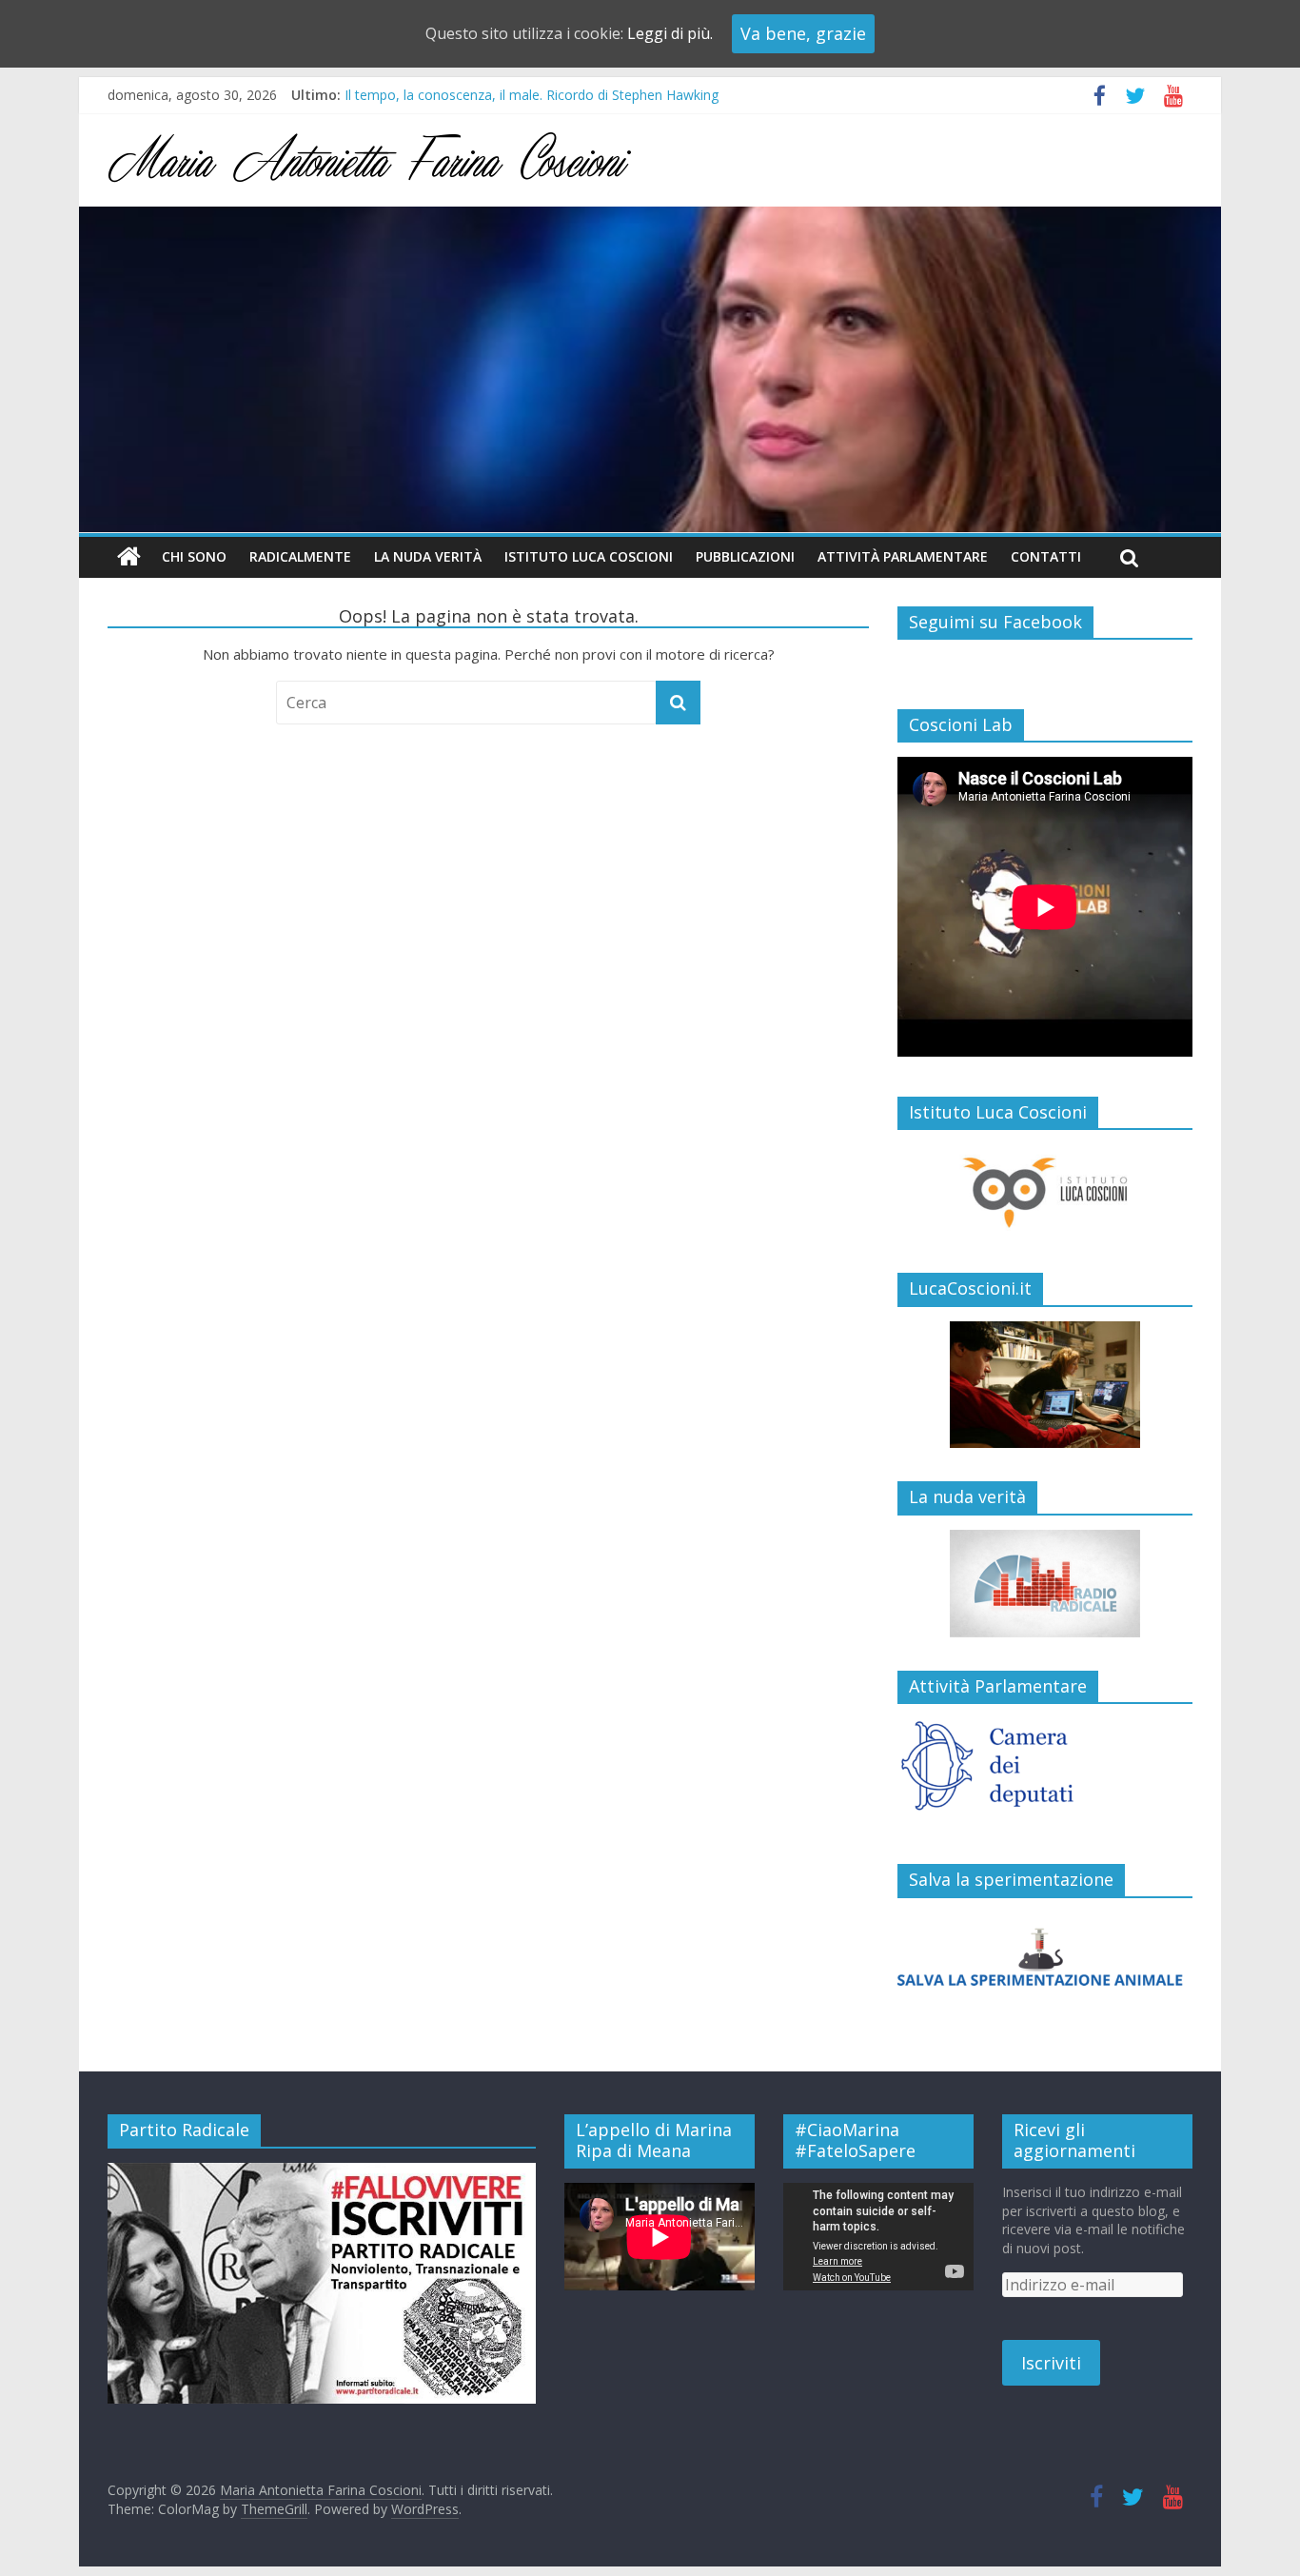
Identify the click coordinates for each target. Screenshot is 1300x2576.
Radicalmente (300, 556)
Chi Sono (194, 556)
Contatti (1046, 556)
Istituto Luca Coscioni (589, 556)
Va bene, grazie (803, 33)
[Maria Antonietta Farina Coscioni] (650, 218)
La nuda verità (428, 556)
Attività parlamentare (903, 556)
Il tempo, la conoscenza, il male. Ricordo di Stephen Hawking (532, 95)
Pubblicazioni (745, 556)
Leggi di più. (670, 33)
